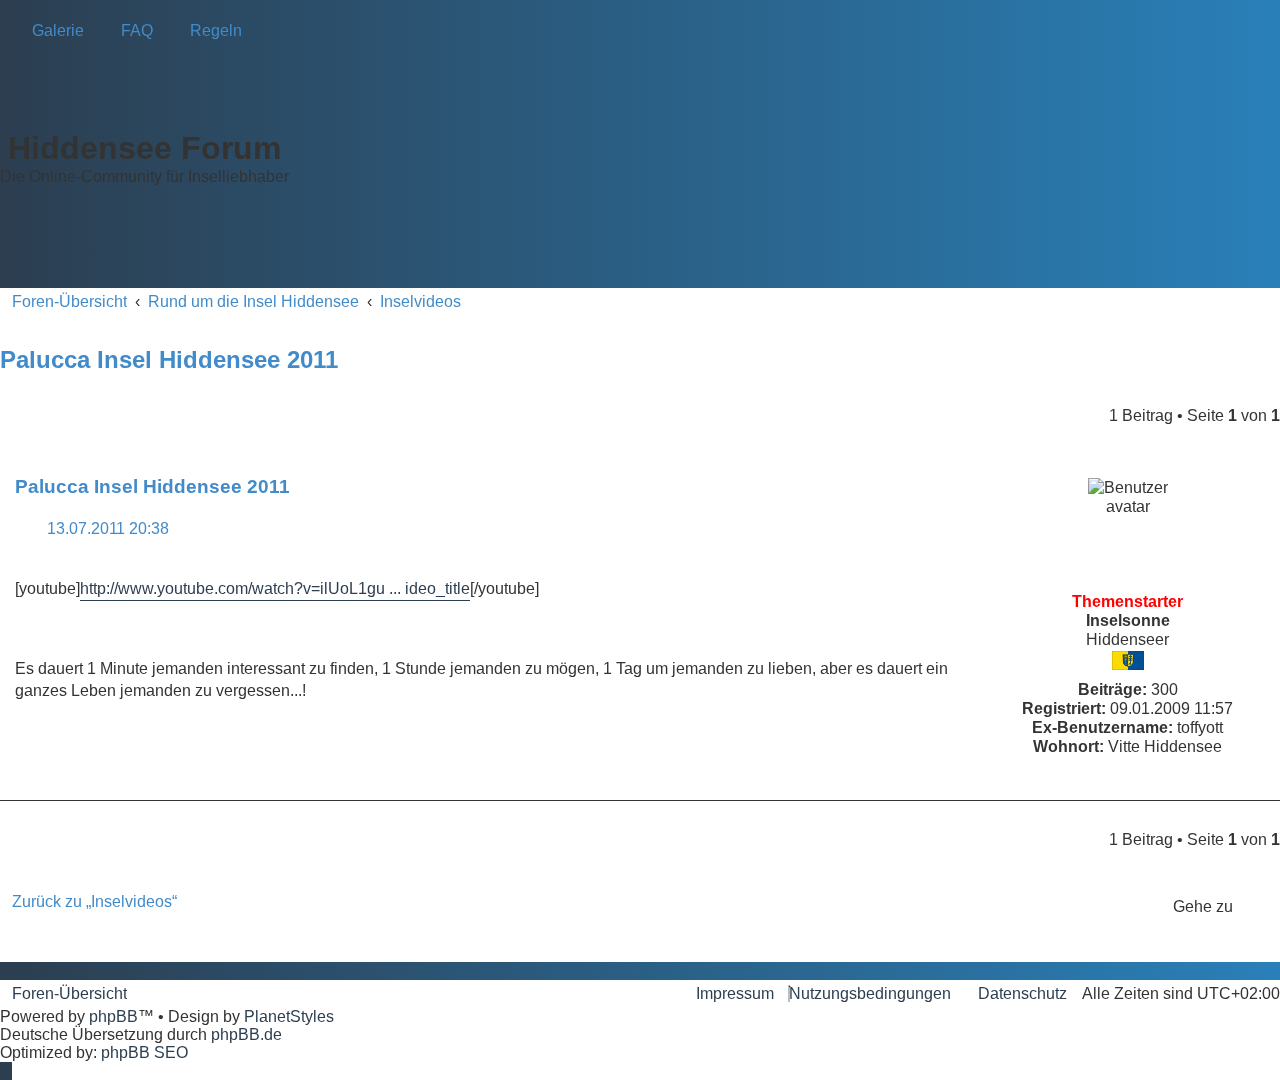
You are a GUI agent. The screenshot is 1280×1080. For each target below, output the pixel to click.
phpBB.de (246, 1034)
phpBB (113, 1016)
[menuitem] (52, 31)
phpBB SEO (144, 1052)
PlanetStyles (289, 1016)
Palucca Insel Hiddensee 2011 (169, 359)
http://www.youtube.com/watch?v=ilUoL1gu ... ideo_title (275, 588)
